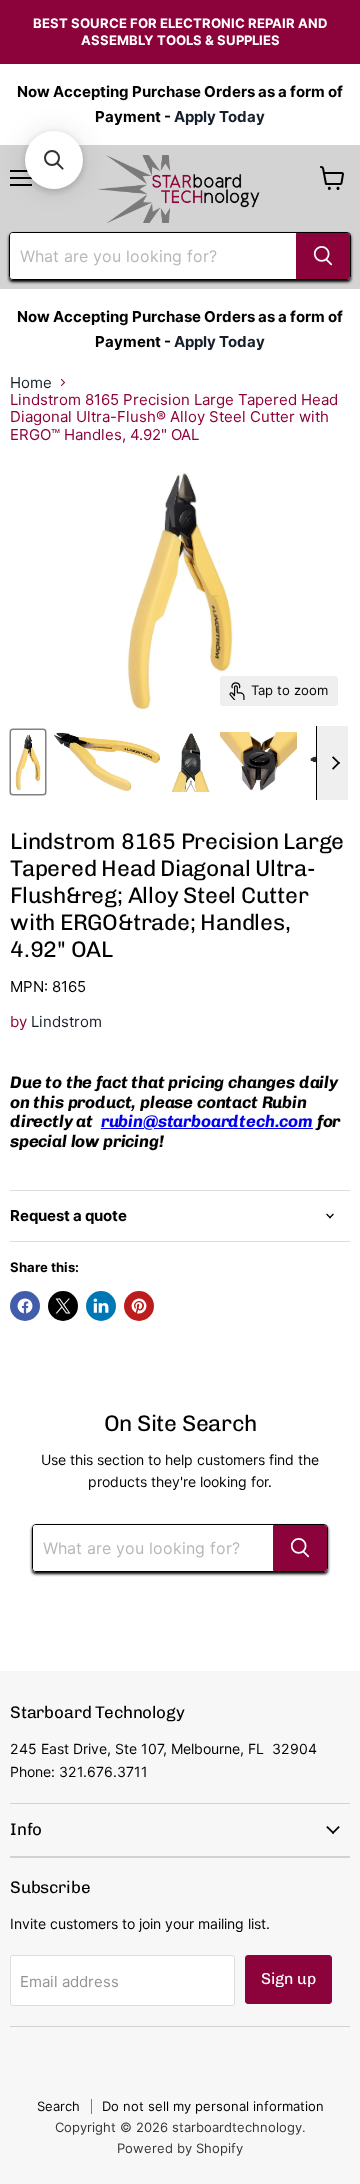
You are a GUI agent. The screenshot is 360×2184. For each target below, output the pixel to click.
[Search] (323, 256)
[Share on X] (63, 1306)
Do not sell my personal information (213, 2106)
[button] (54, 160)
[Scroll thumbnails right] (332, 763)
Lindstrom (66, 1021)
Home (31, 382)
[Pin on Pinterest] (139, 1306)
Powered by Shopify (180, 2148)
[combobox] (153, 256)
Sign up (288, 1978)
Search (58, 2106)
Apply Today (219, 116)
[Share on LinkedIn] (101, 1306)
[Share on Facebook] (25, 1306)
